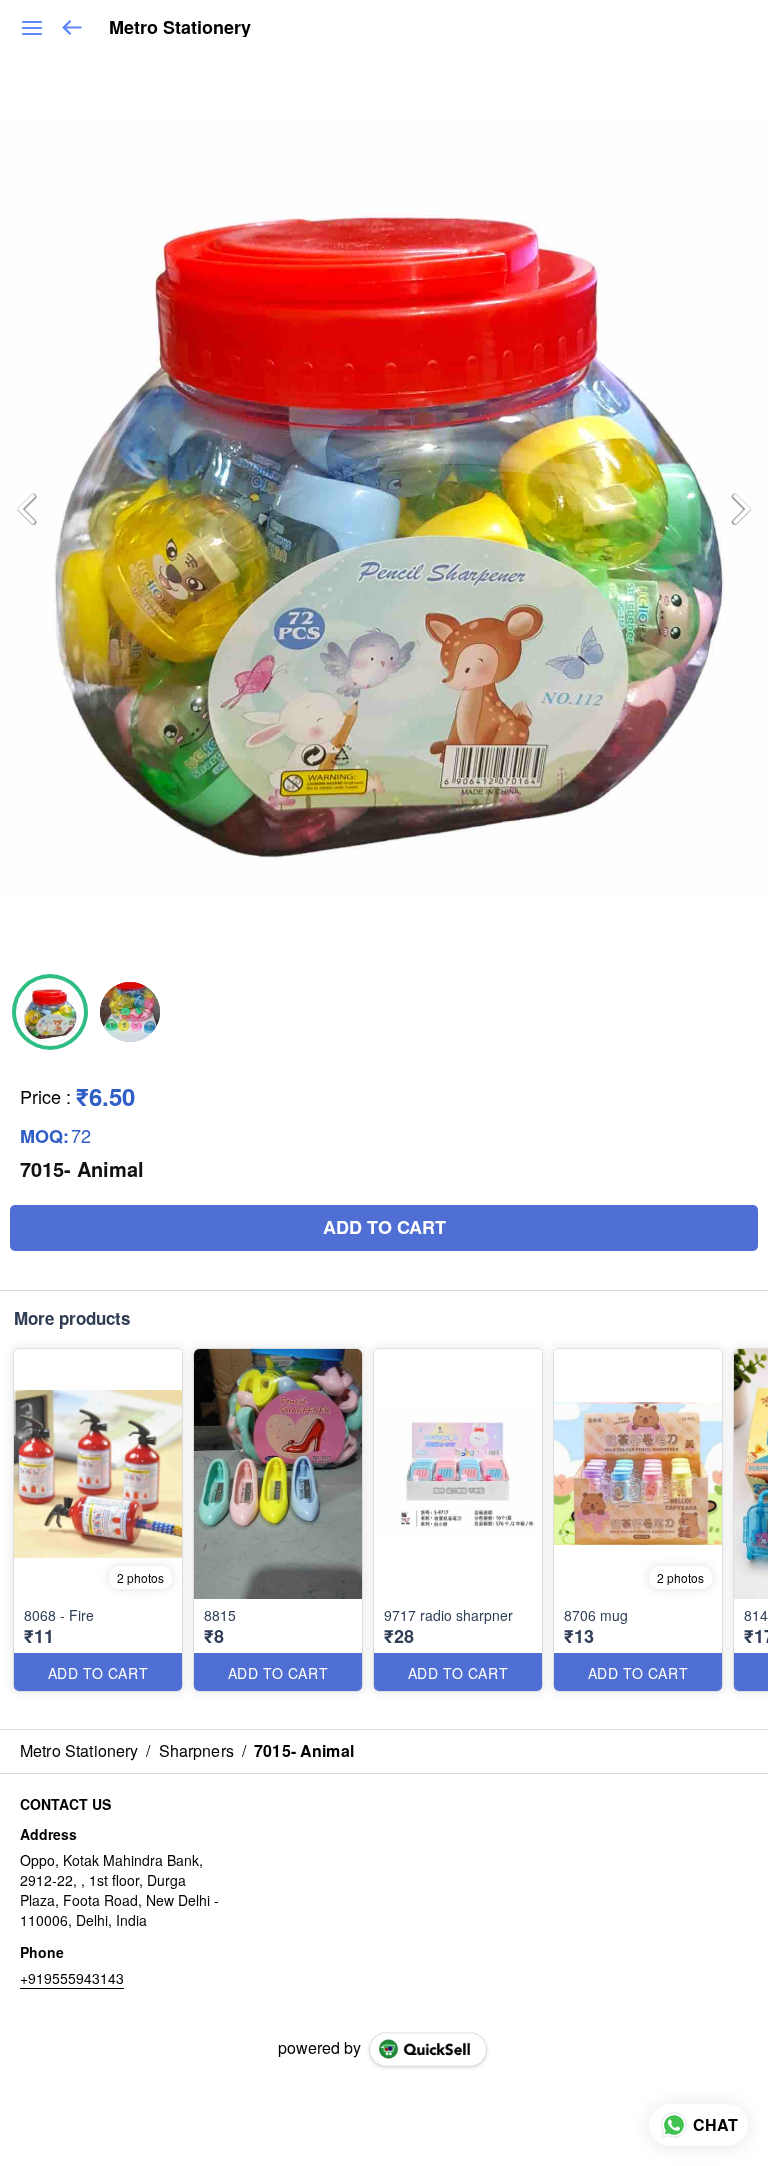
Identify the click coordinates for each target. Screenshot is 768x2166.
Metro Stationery (180, 28)
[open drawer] (32, 28)
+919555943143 (72, 1978)
